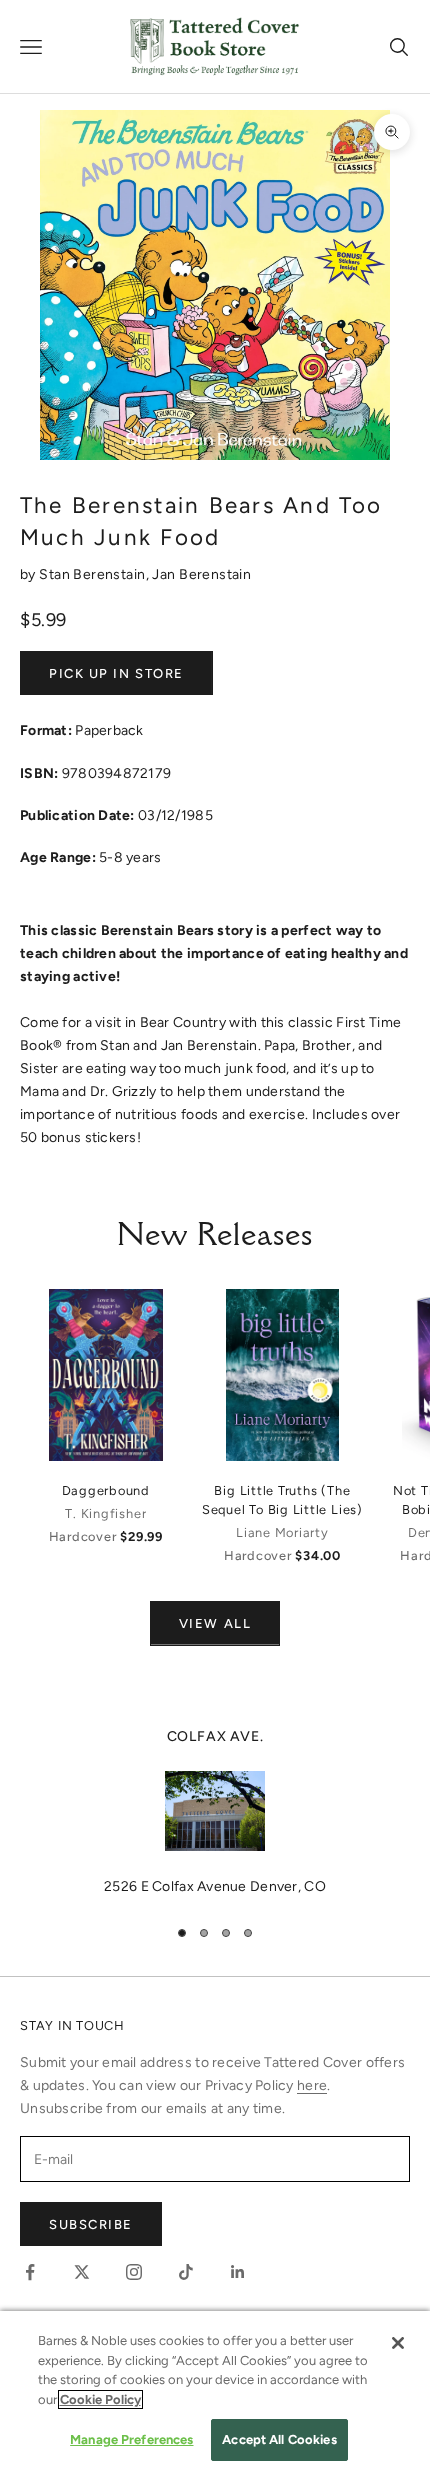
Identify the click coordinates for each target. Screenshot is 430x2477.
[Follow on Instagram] (134, 2272)
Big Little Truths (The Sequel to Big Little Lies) (282, 1500)
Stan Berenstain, (95, 574)
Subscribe (91, 2224)
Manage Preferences (131, 2439)
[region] (215, 1812)
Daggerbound (106, 1490)
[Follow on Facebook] (30, 2272)
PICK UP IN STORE (116, 673)
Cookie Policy (100, 2399)
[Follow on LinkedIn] (238, 2272)
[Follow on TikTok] (186, 2272)
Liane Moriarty (282, 1532)
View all (215, 1623)
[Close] (398, 2343)
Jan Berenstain (201, 574)
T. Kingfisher (105, 1513)
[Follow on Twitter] (82, 2272)
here (312, 2085)
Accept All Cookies (279, 2439)
